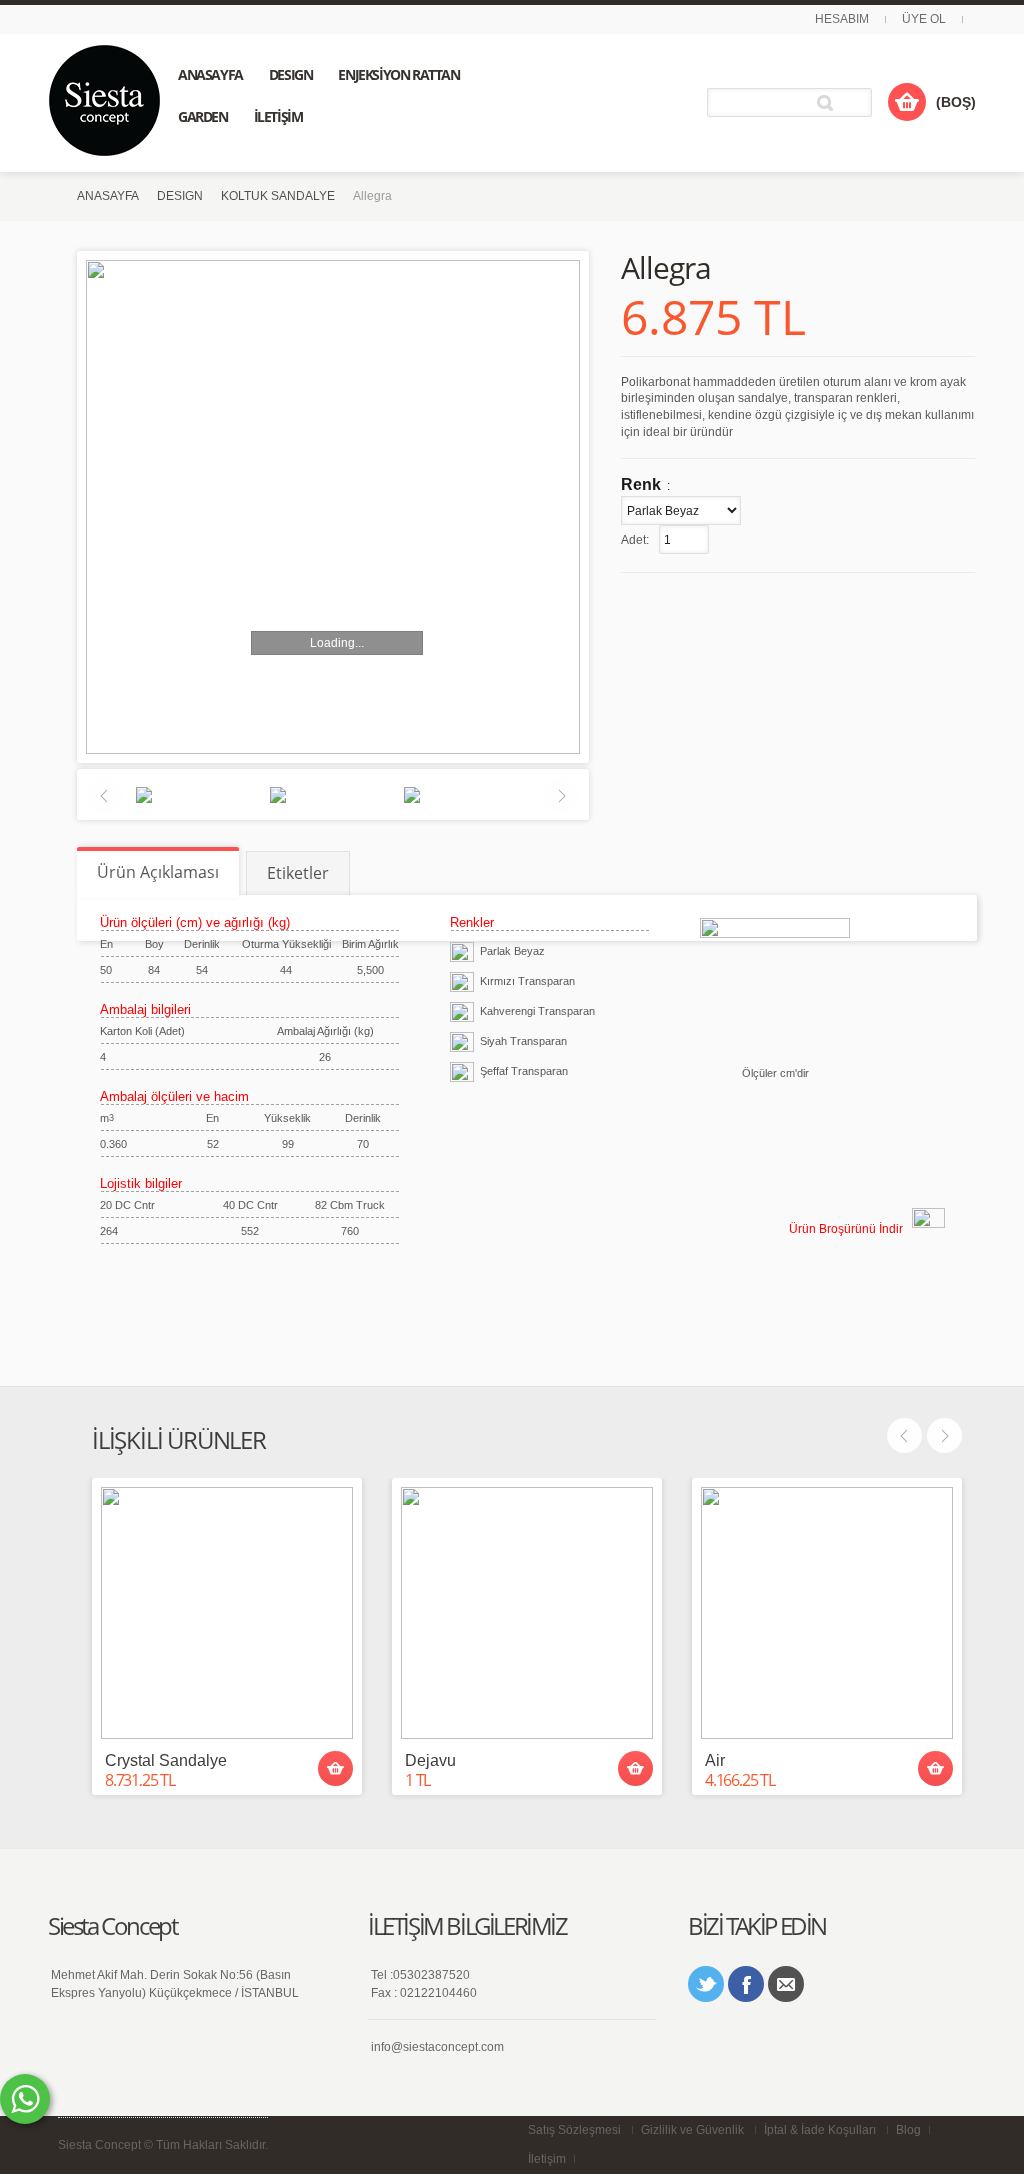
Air (715, 1760)
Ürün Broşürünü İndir (846, 1229)
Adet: (635, 540)
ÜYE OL (924, 19)
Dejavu (430, 1760)
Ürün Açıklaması (158, 872)
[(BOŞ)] (907, 102)
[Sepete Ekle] (335, 1768)
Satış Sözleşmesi (574, 2130)
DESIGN (180, 196)
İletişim (547, 2159)
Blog (908, 2130)
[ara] (828, 102)
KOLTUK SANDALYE (278, 196)
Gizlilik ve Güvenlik (692, 2130)
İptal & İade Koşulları (820, 2130)
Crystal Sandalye (166, 1760)
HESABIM (842, 19)
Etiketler (298, 873)
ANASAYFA (108, 196)
